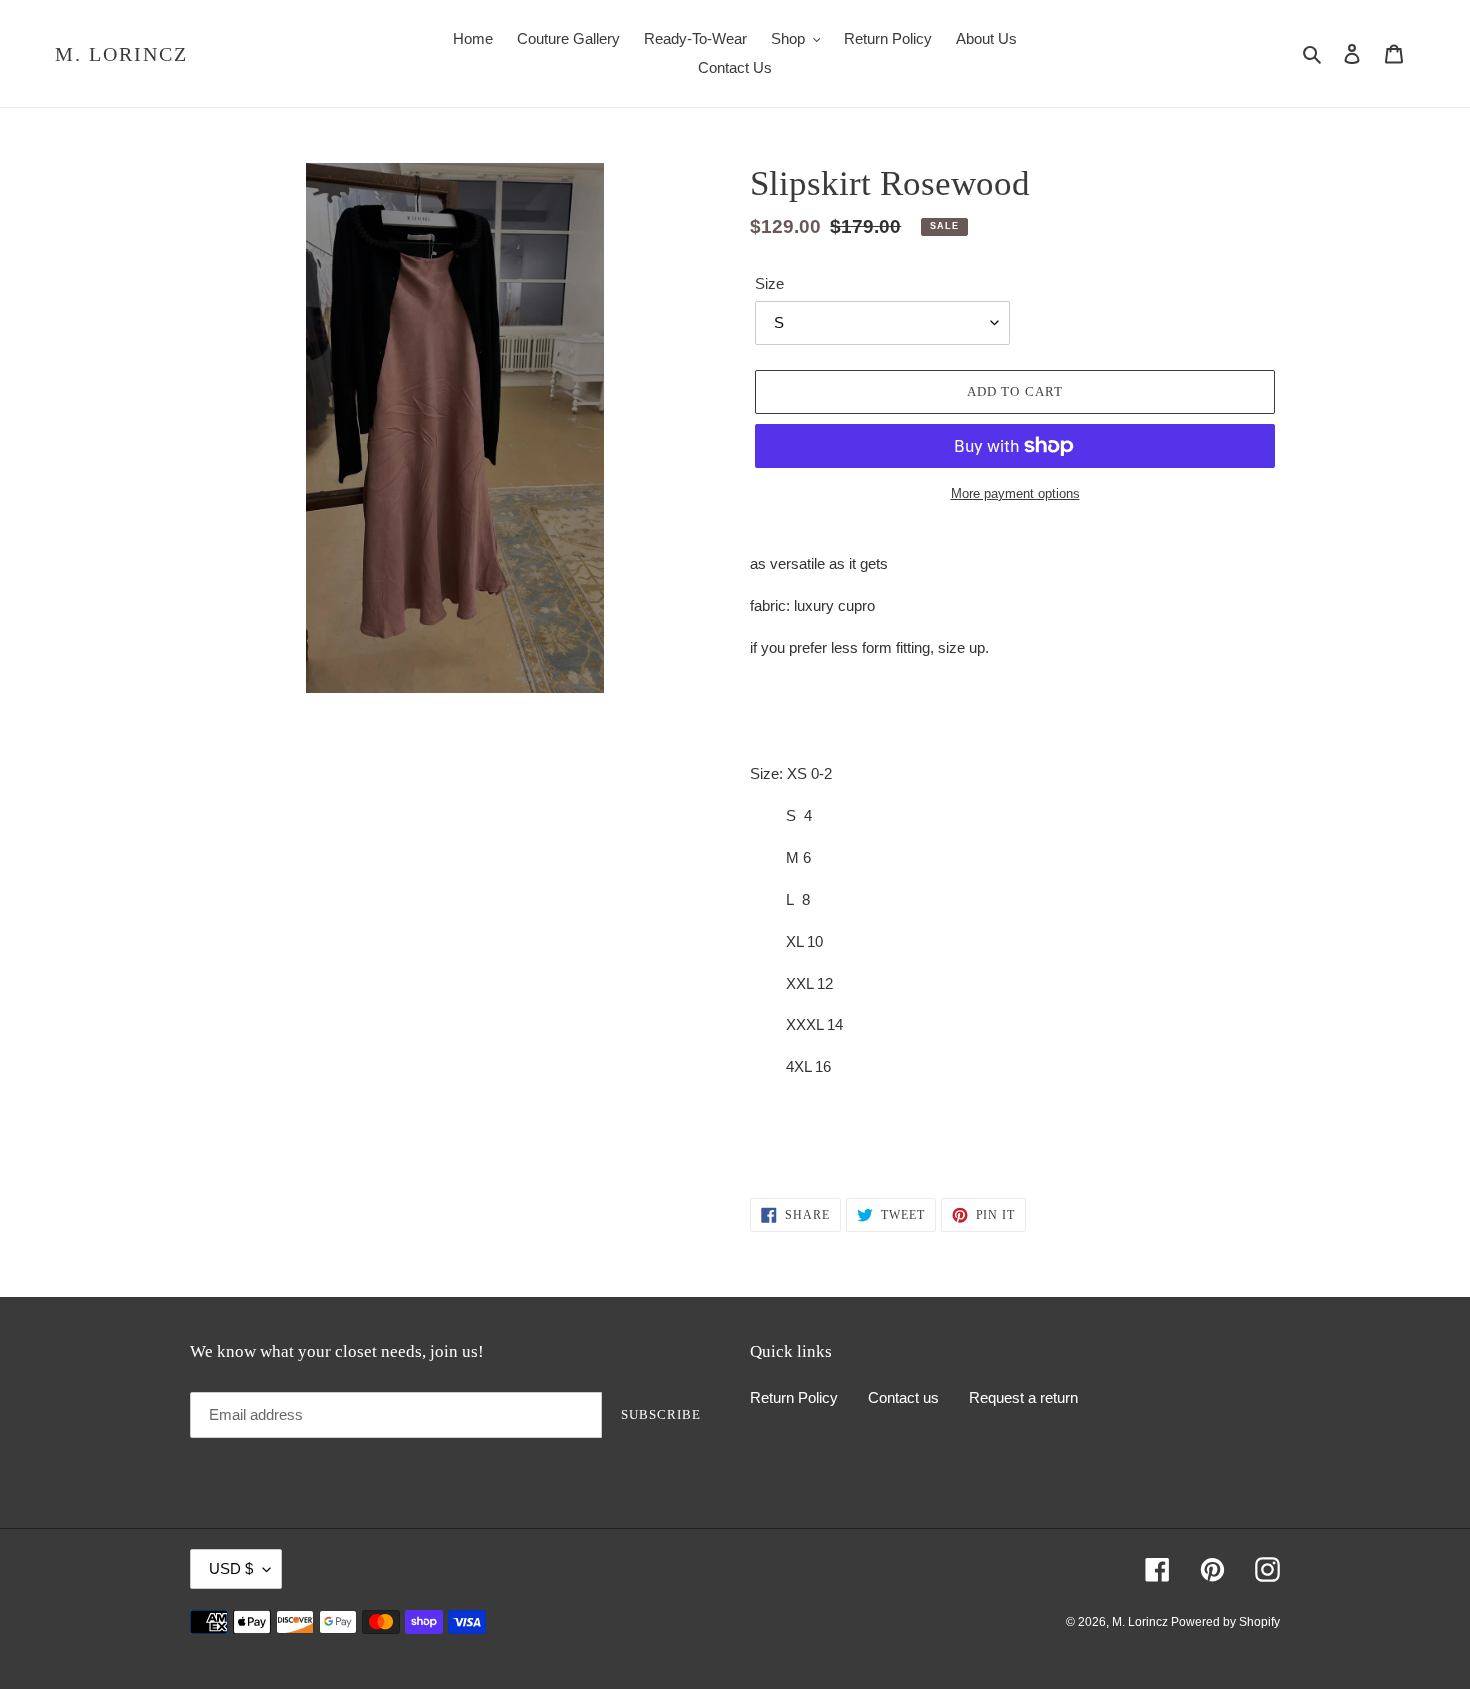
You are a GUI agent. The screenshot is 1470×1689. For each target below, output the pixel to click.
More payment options (1015, 493)
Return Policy (794, 1397)
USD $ (231, 1568)
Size (769, 283)
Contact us (903, 1397)
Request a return (1023, 1397)
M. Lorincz (121, 54)
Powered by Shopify (1225, 1622)
